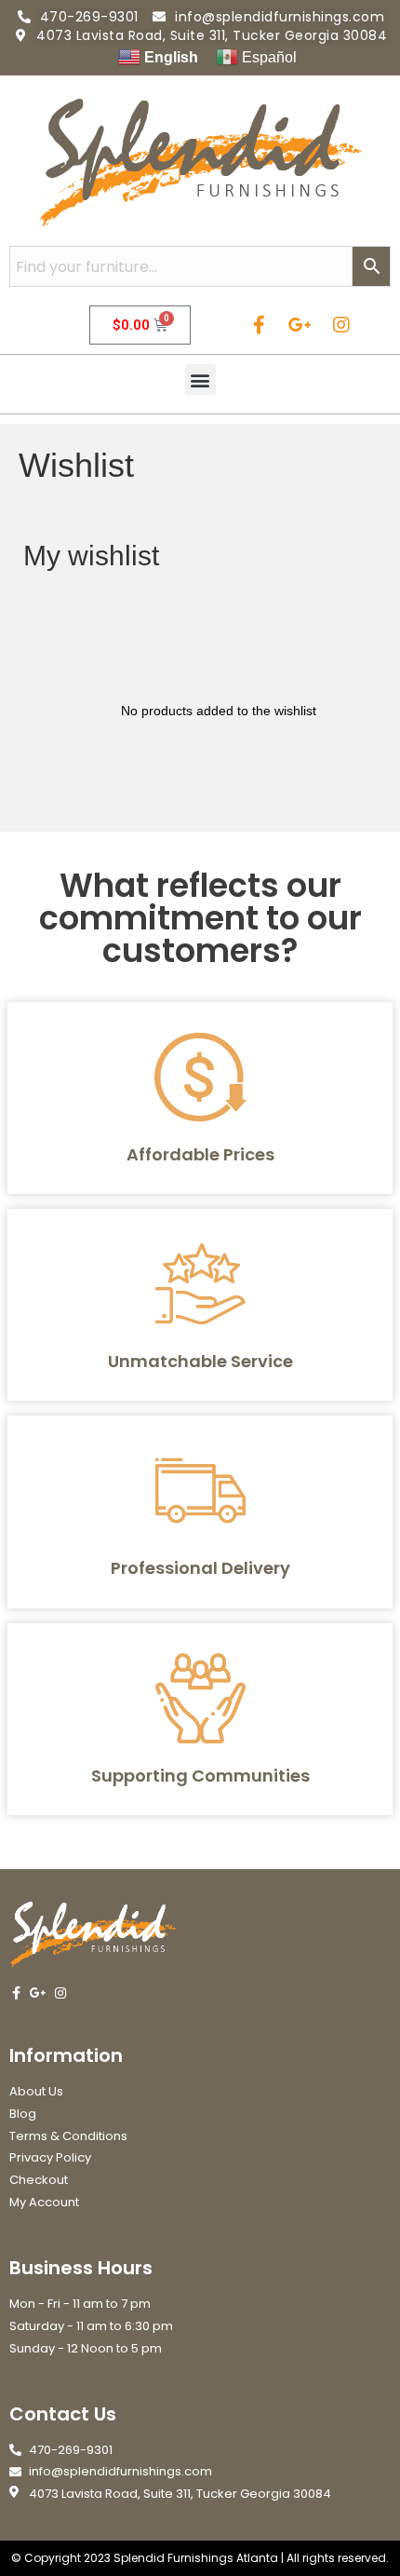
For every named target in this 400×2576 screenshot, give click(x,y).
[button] (200, 380)
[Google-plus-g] (300, 325)
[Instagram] (341, 325)
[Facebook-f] (260, 325)
